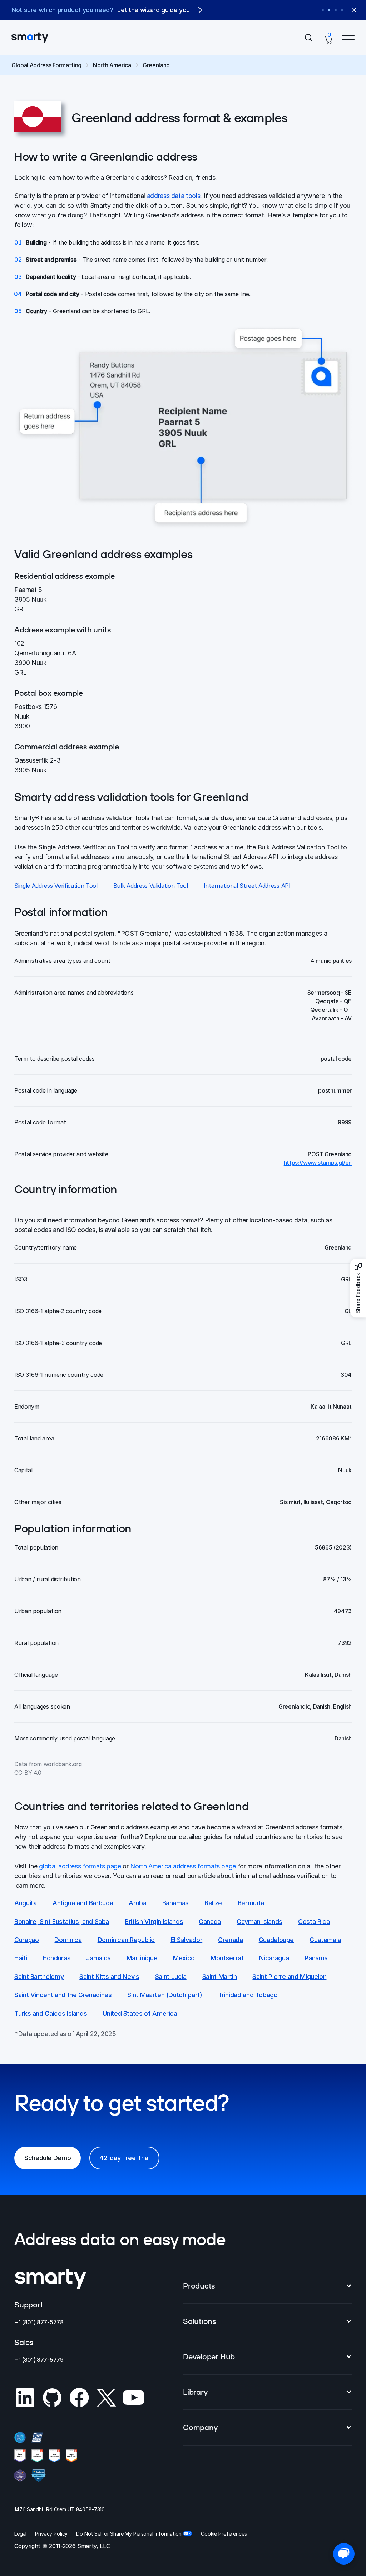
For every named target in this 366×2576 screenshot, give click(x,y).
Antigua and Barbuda (83, 1903)
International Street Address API (247, 886)
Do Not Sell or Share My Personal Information (129, 2534)
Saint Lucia (171, 1977)
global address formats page (80, 1866)
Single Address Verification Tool (56, 886)
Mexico (184, 1958)
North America (112, 65)
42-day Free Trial (124, 2158)
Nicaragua (274, 1958)
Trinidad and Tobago (248, 1995)
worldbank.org (63, 1764)
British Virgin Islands (154, 1922)
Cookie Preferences (224, 2534)
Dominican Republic (126, 1940)
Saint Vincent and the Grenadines (63, 1995)
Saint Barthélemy (39, 1977)
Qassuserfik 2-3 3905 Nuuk (38, 765)
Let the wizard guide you (153, 10)
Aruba (137, 1903)
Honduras (56, 1958)
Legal (20, 2534)
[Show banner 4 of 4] (342, 10)
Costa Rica (314, 1922)
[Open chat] (344, 2554)
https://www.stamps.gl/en (318, 1163)
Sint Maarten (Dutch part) (165, 1995)
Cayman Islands (259, 1922)
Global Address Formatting (46, 65)
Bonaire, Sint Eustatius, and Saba (62, 1922)
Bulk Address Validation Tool (151, 886)
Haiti (21, 1958)
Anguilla (26, 1903)
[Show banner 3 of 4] (336, 10)
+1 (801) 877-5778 (39, 2322)
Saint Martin (220, 1977)
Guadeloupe (276, 1940)
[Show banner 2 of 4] (329, 10)
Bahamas (175, 1903)
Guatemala (325, 1940)
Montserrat (227, 1958)
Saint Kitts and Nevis (109, 1977)
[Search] (308, 38)
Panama (316, 1958)
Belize (213, 1903)
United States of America (140, 2013)
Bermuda (251, 1903)
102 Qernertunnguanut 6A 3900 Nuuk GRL (45, 658)
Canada (210, 1922)
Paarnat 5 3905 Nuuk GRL (31, 599)
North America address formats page (183, 1866)
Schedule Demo (48, 2158)
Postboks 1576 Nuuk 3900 (36, 716)
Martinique (142, 1958)
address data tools (174, 196)
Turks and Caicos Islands (51, 2013)
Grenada (230, 1940)
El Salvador (186, 1940)
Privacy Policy (51, 2534)
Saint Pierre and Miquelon (289, 1977)
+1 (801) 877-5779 (39, 2360)
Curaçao (26, 1940)
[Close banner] (354, 10)
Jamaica (98, 1958)
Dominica (68, 1940)
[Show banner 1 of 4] (323, 10)
